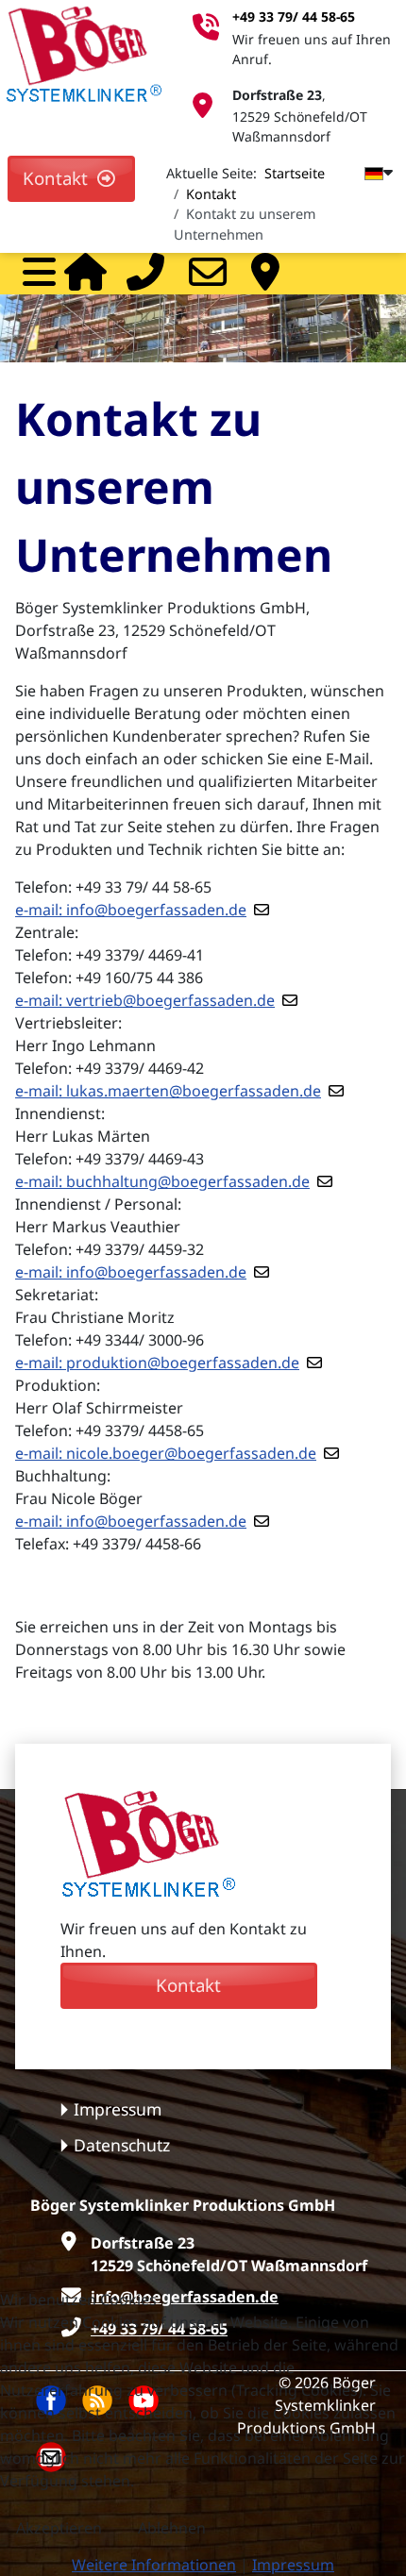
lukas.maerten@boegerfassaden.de (194, 1091)
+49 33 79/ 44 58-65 (294, 17)
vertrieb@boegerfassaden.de (170, 1000)
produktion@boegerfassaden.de (183, 1363)
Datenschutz (122, 2145)
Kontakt (60, 178)
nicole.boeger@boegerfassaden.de (191, 1453)
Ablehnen (172, 2528)
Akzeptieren (59, 2528)
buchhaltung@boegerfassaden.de (188, 1181)
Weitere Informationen (154, 2565)
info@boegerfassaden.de (156, 910)
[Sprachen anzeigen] (369, 172)
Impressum (118, 2109)
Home (85, 272)
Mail (210, 272)
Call (147, 272)
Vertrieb (272, 272)
